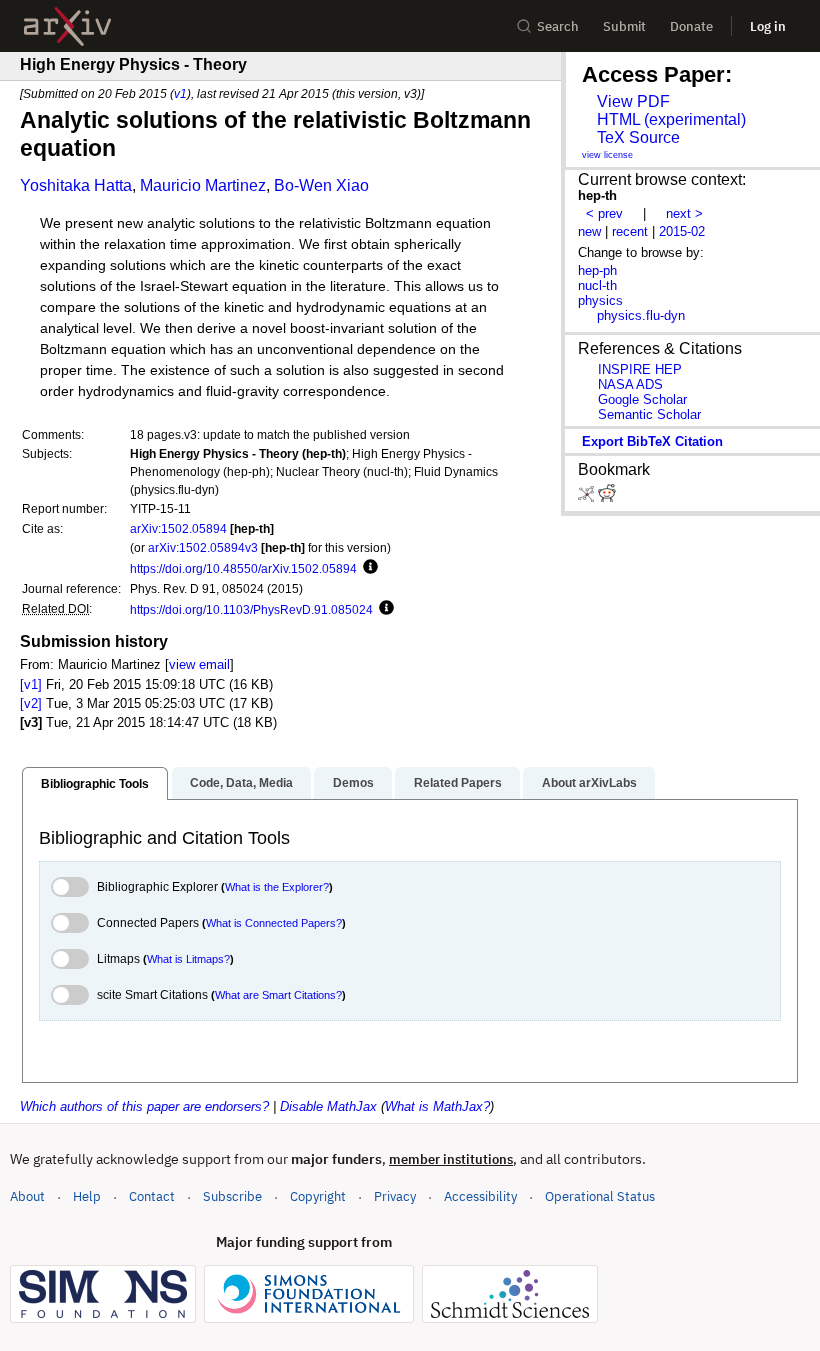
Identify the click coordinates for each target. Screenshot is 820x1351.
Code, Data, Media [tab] (241, 783)
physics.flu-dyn (641, 315)
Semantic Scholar (649, 414)
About (27, 1196)
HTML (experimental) (671, 119)
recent (630, 231)
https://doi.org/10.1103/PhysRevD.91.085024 (251, 609)
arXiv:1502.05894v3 (203, 547)
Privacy (395, 1196)
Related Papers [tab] (458, 783)
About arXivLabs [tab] (589, 783)
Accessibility (480, 1196)
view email (199, 664)
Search (558, 26)
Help (87, 1196)
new (589, 231)
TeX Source (638, 137)
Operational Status (600, 1196)
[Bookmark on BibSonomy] (588, 497)
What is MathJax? (437, 1106)
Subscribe (232, 1196)
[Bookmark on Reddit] (607, 497)
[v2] (31, 703)
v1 (180, 93)
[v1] (31, 684)
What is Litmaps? (188, 959)
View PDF (633, 101)
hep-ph (597, 270)
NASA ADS (630, 384)
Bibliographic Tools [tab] (95, 784)
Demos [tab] (353, 783)
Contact (152, 1196)
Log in (768, 26)
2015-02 (682, 231)
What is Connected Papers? (274, 923)
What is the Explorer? (277, 887)
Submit (624, 26)
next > (684, 213)
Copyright (318, 1196)
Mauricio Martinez (203, 185)
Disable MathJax (328, 1106)
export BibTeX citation (652, 441)
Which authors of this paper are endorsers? (144, 1106)
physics (600, 300)
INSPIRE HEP (640, 369)
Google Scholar (642, 399)
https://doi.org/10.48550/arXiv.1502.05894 (243, 568)
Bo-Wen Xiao (321, 185)
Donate (691, 26)
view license (607, 155)
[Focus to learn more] (367, 568)
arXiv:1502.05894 (178, 528)
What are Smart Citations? (278, 995)
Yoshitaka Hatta (76, 185)
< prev (604, 213)
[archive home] (67, 26)
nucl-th (597, 285)
